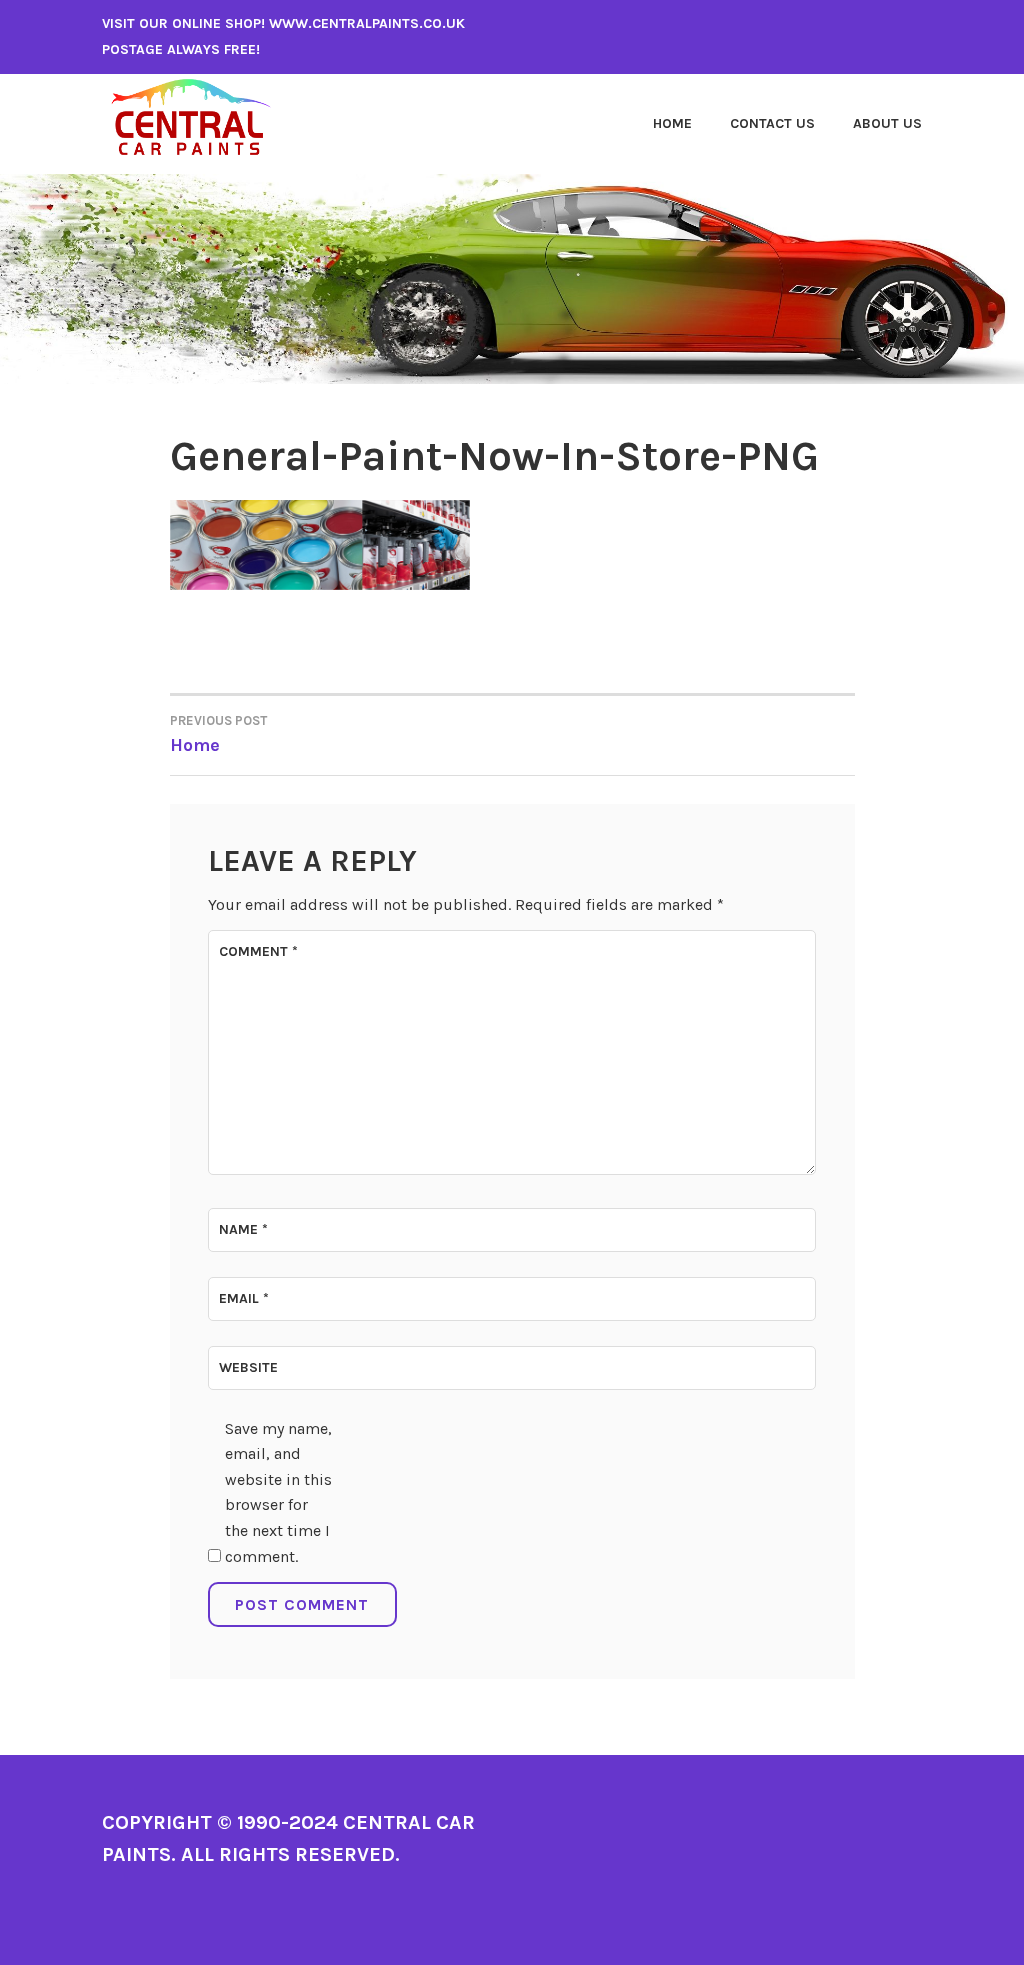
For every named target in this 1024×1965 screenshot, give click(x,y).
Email (244, 1298)
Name (243, 1229)
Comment (258, 951)
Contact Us (772, 123)
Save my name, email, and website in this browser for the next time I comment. (278, 1492)
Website (248, 1367)
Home (672, 123)
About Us (887, 123)
